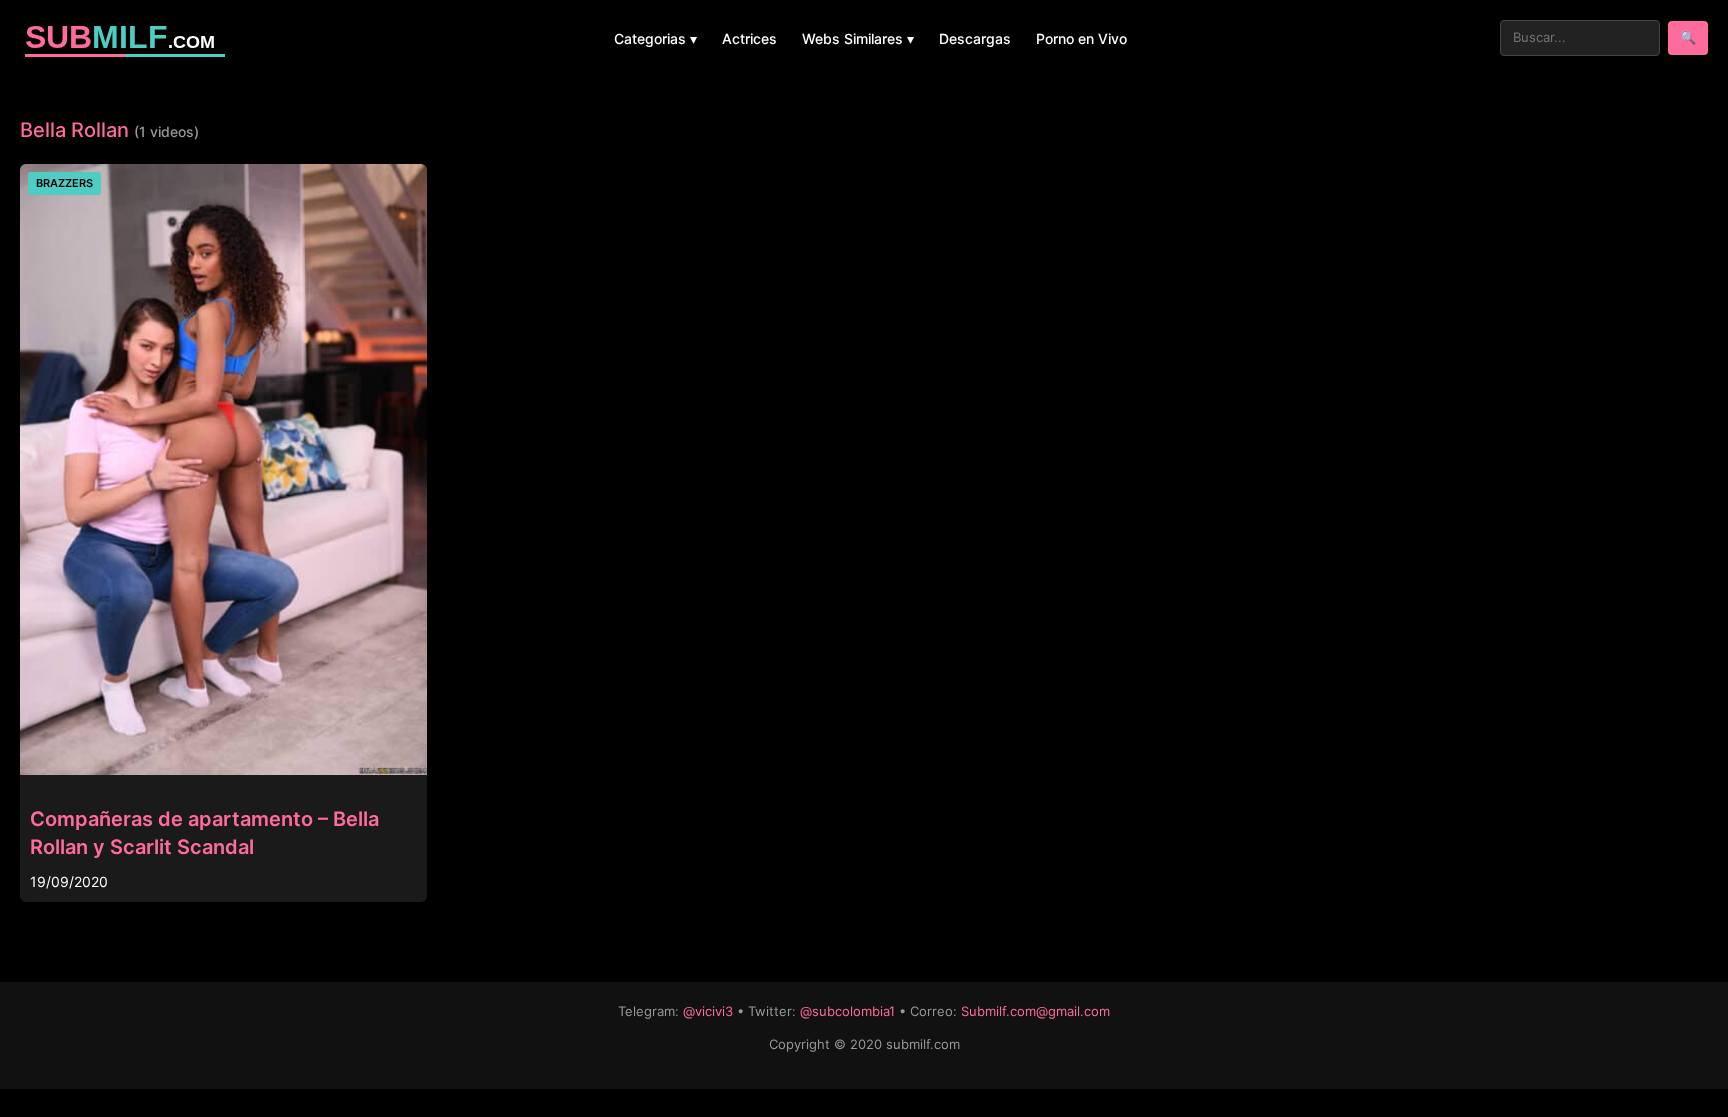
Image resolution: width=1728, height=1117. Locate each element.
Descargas (975, 38)
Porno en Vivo (1081, 38)
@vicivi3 (708, 1011)
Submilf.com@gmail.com (1035, 1011)
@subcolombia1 (847, 1011)
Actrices (749, 38)
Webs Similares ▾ (858, 38)
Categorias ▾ (655, 38)
